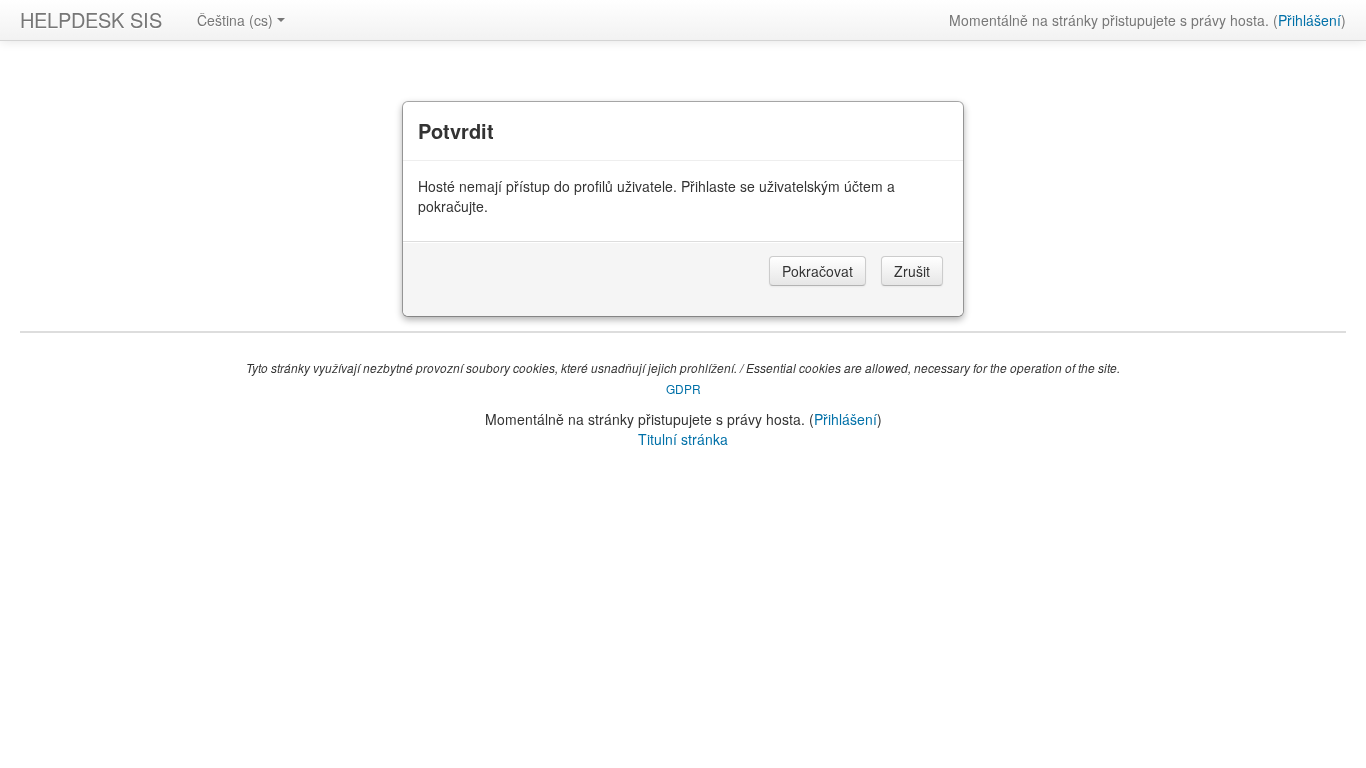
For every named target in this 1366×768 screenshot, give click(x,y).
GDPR (683, 388)
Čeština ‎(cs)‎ (235, 20)
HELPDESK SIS (91, 19)
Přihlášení (1309, 20)
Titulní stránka (683, 439)
